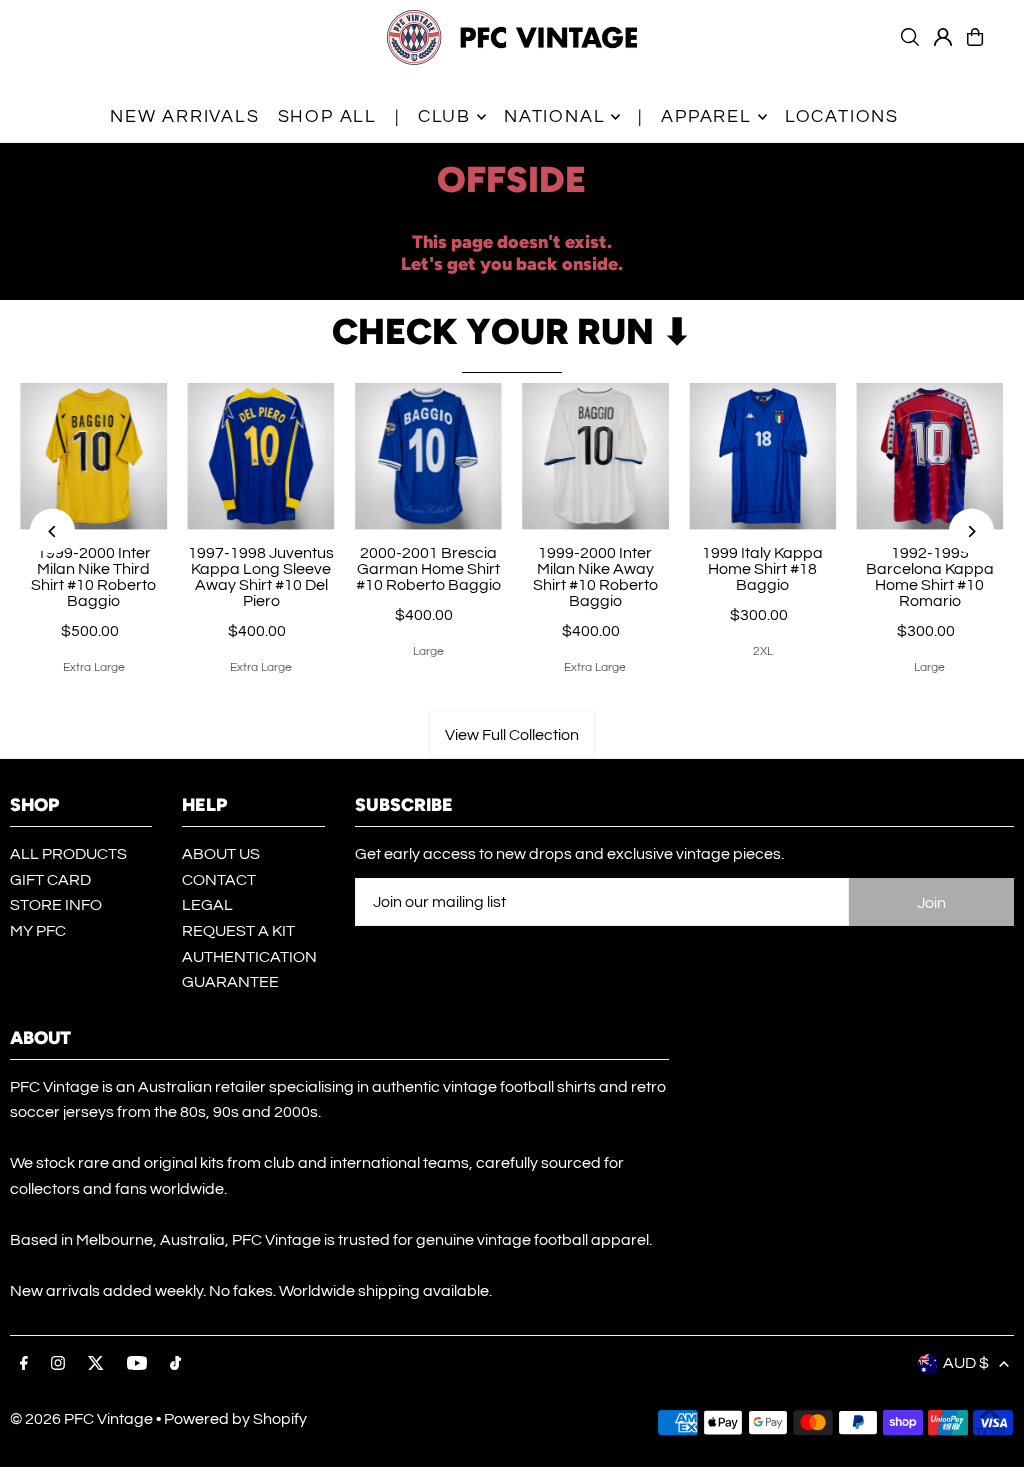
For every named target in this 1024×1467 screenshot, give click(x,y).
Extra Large (94, 667)
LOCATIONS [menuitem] (842, 116)
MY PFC (38, 931)
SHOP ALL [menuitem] (327, 116)
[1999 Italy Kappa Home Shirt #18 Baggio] (762, 456)
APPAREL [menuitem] (706, 116)
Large (428, 651)
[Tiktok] (175, 1364)
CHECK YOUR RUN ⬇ (512, 331)
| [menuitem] (397, 116)
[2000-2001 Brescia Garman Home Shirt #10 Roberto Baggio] (428, 456)
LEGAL (207, 905)
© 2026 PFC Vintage (81, 1419)
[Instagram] (58, 1364)
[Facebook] (24, 1364)
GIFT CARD (50, 880)
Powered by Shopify (235, 1419)
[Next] (971, 531)
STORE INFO (56, 905)
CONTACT (219, 880)
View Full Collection (512, 735)
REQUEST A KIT (238, 931)
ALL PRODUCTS (68, 854)
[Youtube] (137, 1364)
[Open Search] (910, 37)
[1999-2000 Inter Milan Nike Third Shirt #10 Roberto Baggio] (93, 456)
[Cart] (975, 37)
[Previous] (52, 531)
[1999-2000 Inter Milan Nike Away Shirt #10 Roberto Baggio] (595, 456)
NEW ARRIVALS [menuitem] (185, 116)
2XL (763, 651)
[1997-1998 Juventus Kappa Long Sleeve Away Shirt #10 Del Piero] (260, 456)
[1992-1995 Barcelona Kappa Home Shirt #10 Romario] (929, 456)
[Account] (943, 37)
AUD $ (966, 1363)
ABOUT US (221, 854)
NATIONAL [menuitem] (554, 116)
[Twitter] (96, 1364)
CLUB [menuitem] (444, 116)
